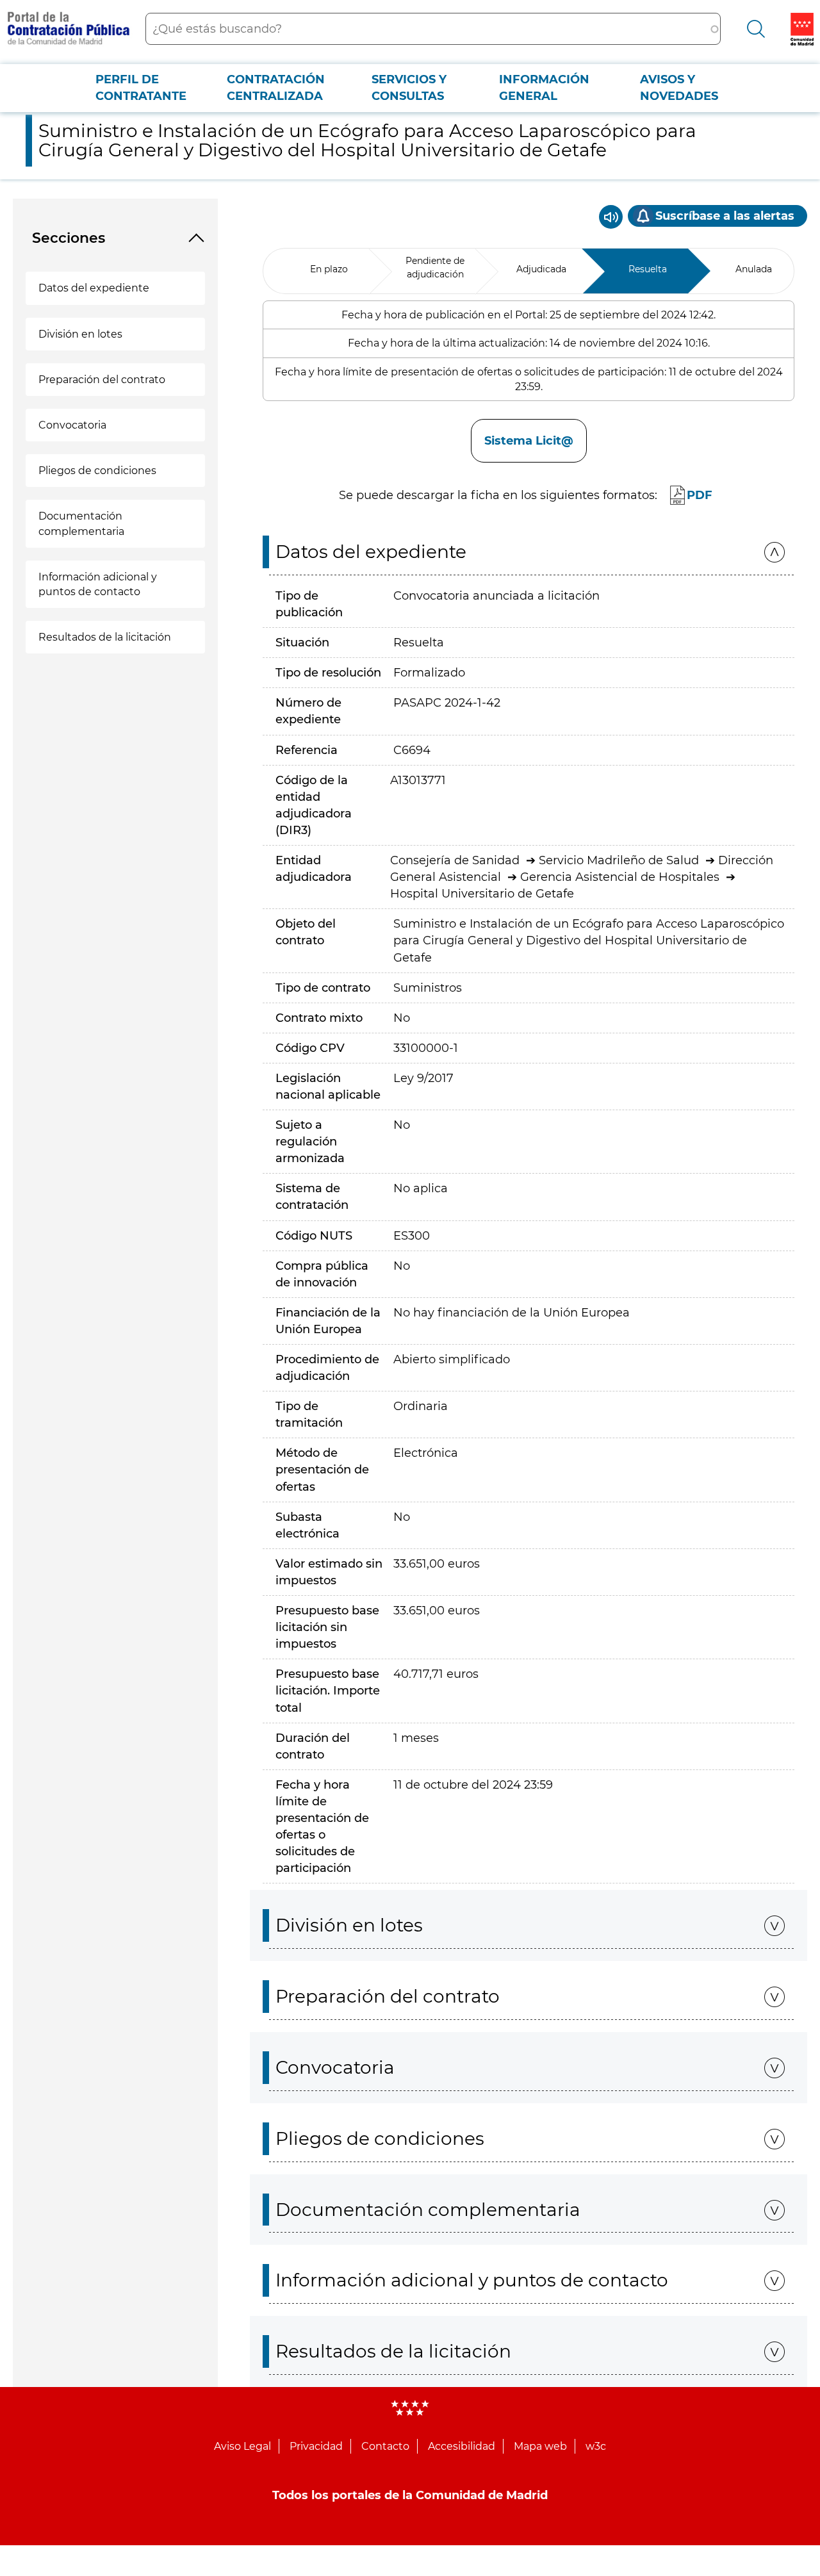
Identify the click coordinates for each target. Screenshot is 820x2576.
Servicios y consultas (409, 88)
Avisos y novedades (679, 88)
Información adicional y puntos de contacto (98, 584)
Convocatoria (72, 425)
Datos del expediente (94, 288)
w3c (596, 2446)
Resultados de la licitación (105, 637)
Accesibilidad (462, 2446)
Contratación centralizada (276, 88)
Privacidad (316, 2446)
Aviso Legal (242, 2446)
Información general (544, 88)
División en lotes (80, 334)
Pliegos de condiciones (97, 471)
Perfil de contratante (141, 88)
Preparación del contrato (102, 380)
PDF (700, 495)
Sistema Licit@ (529, 441)
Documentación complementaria (81, 523)
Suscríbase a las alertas (725, 216)
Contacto (385, 2446)
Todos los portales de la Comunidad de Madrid (410, 2495)
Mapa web (540, 2446)
